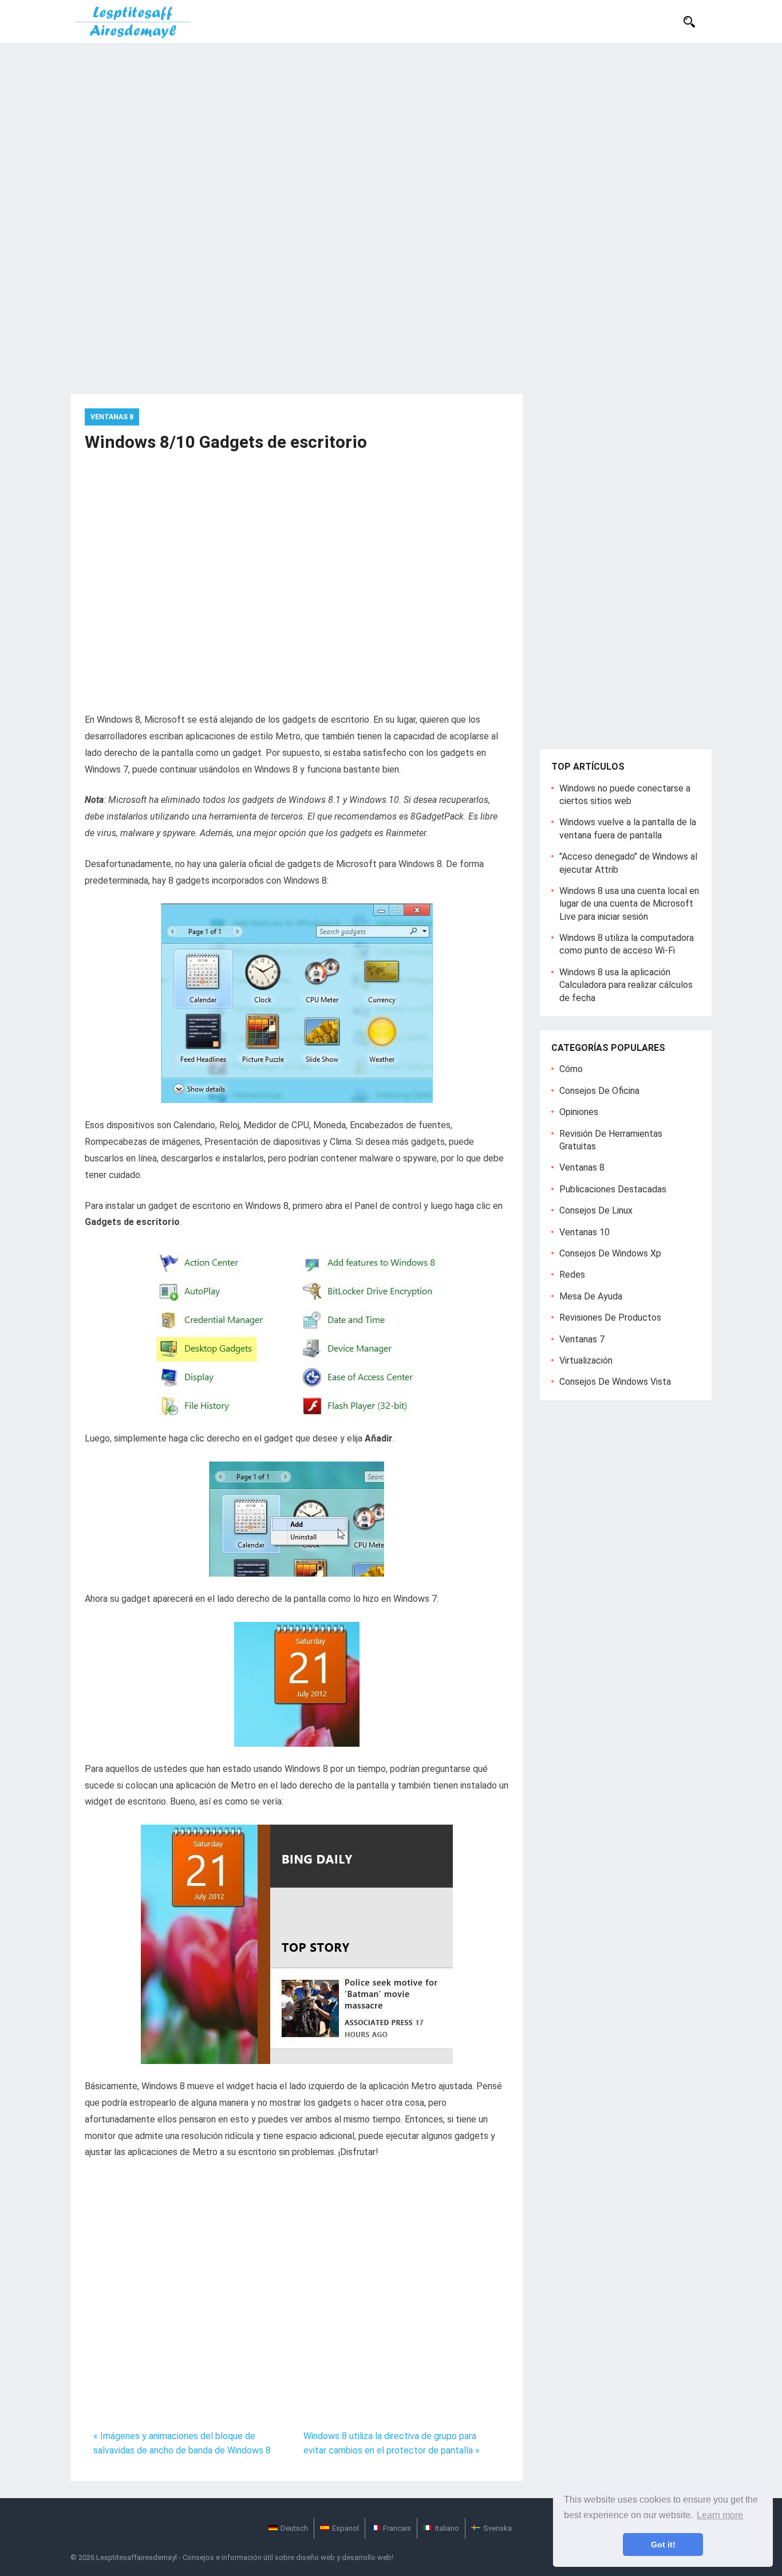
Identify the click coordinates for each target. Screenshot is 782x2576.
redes (572, 1275)
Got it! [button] (663, 2545)
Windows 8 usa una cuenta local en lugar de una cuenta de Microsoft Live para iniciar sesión (629, 904)
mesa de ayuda (591, 1296)
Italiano (447, 2528)
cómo (571, 1069)
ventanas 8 (112, 417)
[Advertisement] (391, 129)
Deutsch (294, 2528)
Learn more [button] (720, 2515)
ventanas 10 (584, 1232)
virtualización (586, 1360)
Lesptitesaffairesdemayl (137, 2557)
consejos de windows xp (610, 1253)
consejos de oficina (599, 1091)
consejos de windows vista (615, 1382)
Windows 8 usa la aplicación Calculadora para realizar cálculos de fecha (626, 985)
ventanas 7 (582, 1339)
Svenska (497, 2528)
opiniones (579, 1112)
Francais (397, 2528)
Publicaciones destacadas (613, 1189)
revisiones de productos (610, 1317)
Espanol (345, 2528)
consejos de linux (596, 1210)
